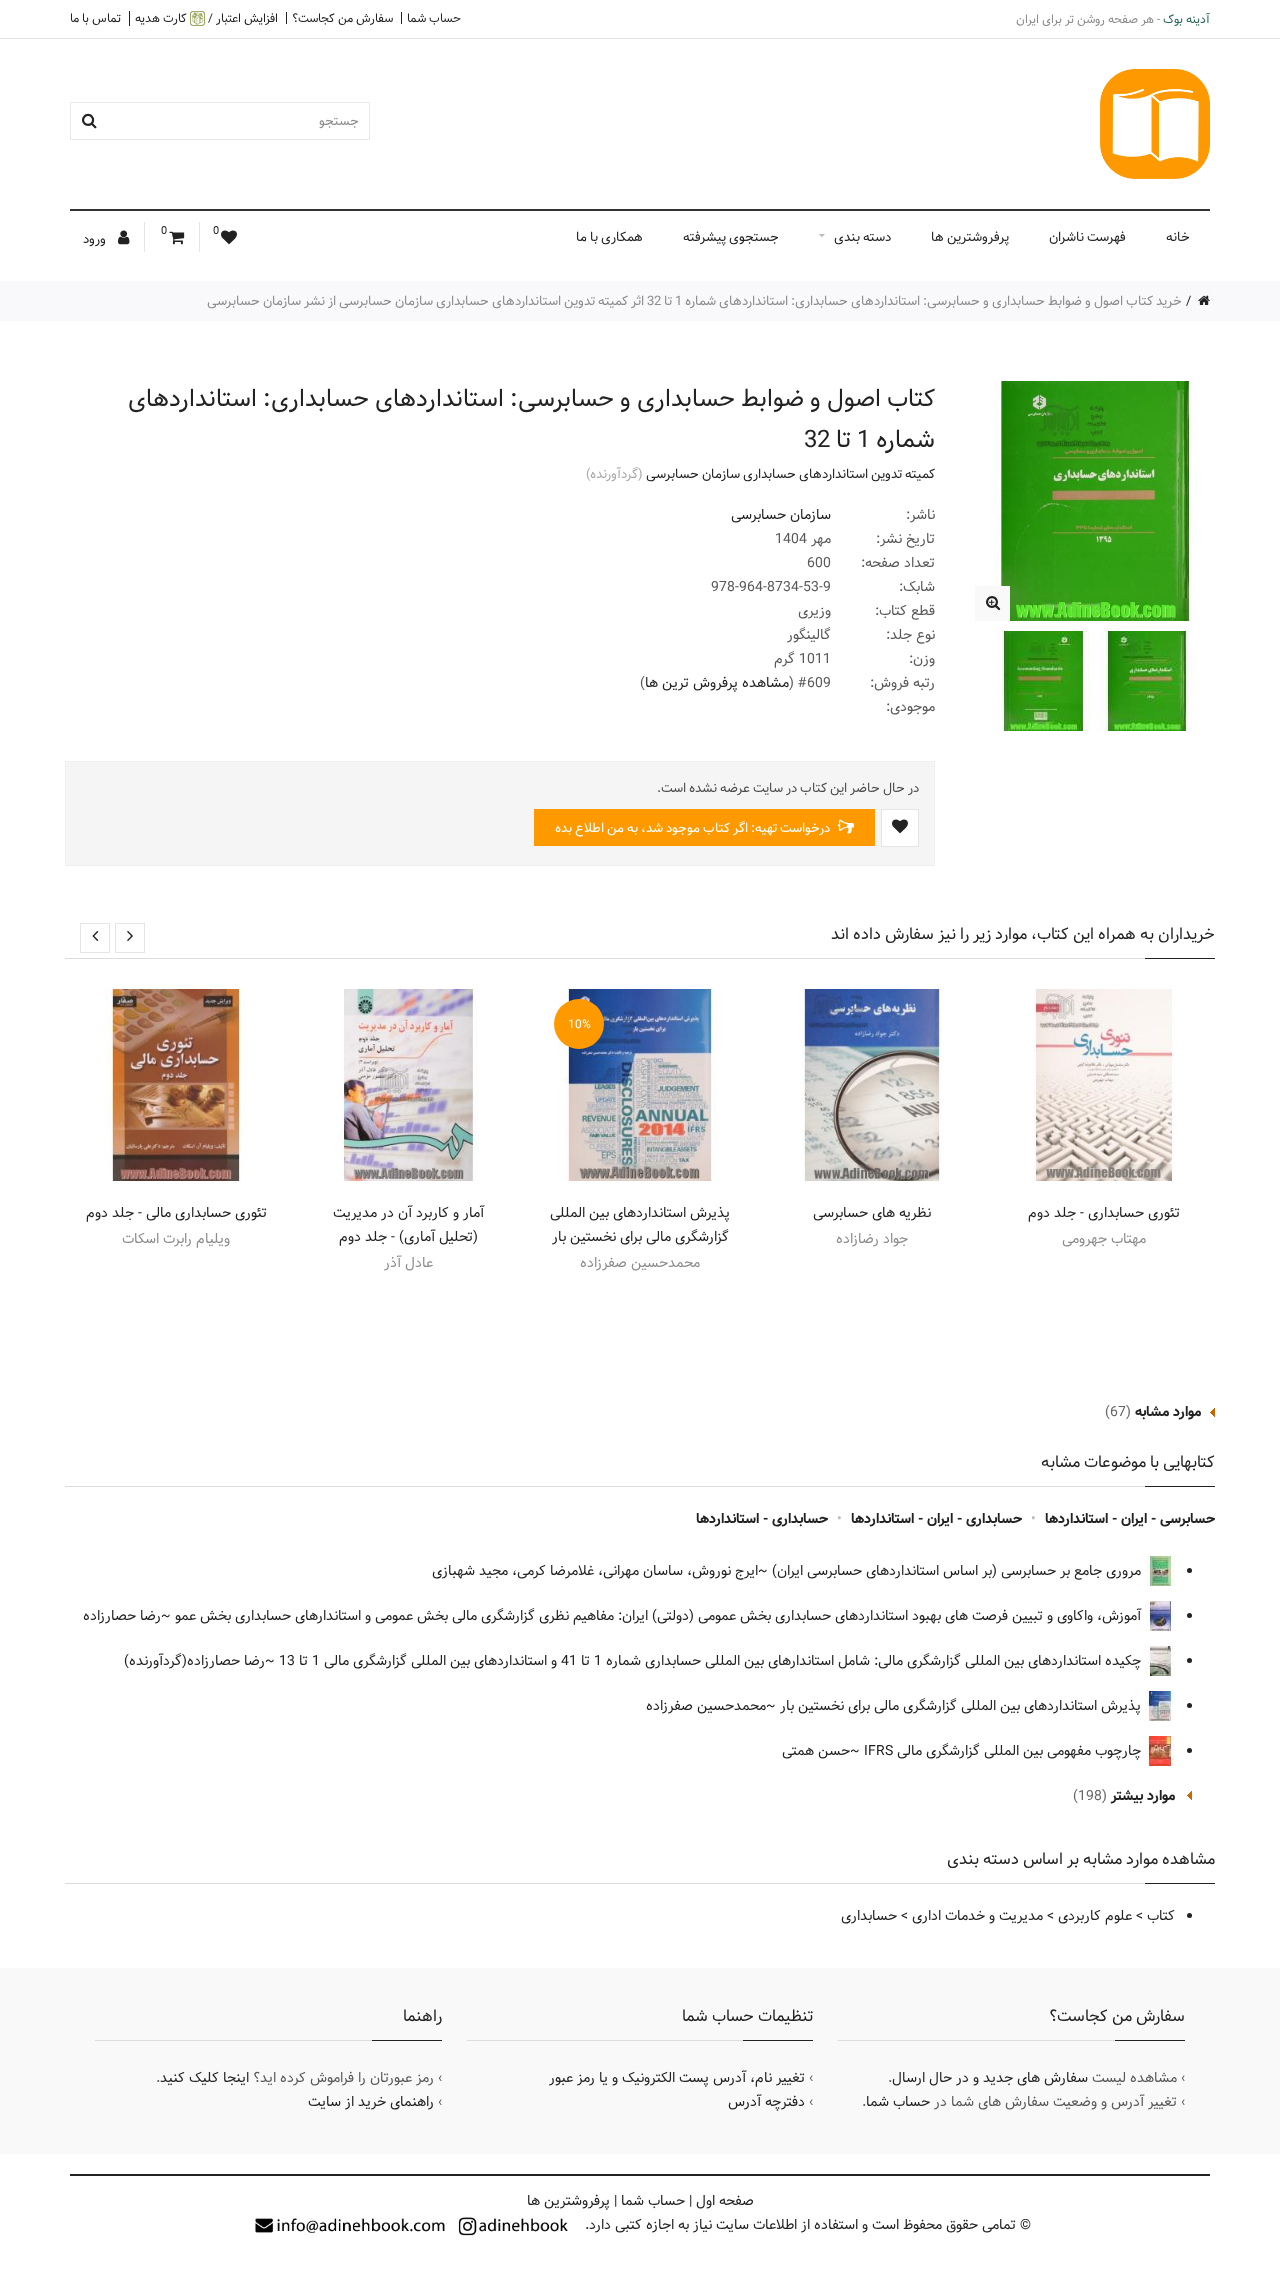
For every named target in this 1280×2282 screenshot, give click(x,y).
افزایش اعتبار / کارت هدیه (206, 18)
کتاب (1161, 1916)
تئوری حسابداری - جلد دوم (1104, 1213)
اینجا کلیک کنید (204, 2078)
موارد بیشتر (1143, 1796)
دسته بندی (862, 237)
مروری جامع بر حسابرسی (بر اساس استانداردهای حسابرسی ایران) (958, 1571)
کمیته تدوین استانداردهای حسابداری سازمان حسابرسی (790, 474)
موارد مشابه (1168, 1412)
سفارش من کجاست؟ (342, 18)
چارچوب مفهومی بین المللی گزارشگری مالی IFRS (1004, 1751)
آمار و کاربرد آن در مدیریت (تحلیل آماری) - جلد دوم (408, 1225)
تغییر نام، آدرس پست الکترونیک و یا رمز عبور (677, 2078)
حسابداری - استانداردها (762, 1519)
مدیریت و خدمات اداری (977, 1916)
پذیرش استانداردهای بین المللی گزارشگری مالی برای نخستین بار (640, 1225)
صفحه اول (725, 2201)
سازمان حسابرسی (781, 515)
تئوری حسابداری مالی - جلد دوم (176, 1213)
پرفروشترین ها (970, 237)
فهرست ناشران (1087, 237)
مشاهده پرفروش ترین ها (717, 683)
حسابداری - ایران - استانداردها (936, 1519)
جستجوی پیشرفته (731, 237)
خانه (1178, 237)
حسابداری (869, 1916)
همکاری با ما (609, 237)
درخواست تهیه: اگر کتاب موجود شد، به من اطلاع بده (694, 828)
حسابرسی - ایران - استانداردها (1130, 1519)
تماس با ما (95, 18)
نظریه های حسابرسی (872, 1213)
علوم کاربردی (1095, 1916)
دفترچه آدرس (766, 2102)
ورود (96, 239)
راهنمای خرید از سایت (371, 2102)
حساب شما (434, 18)
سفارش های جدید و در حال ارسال (990, 2078)
